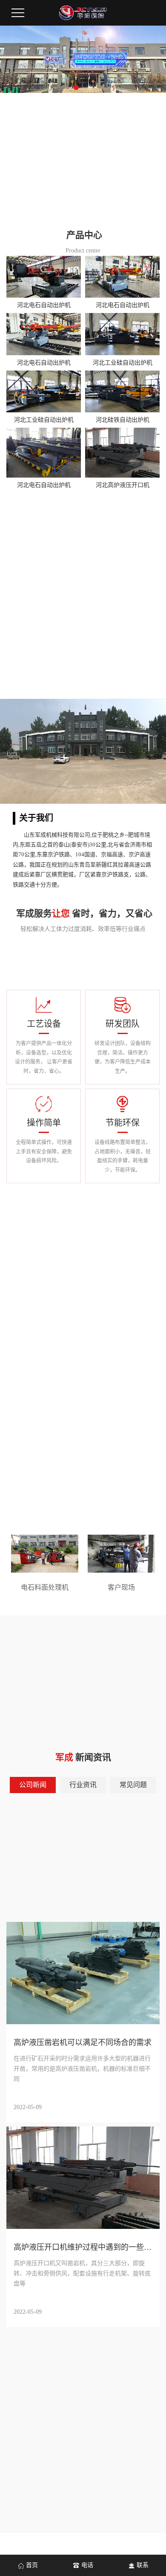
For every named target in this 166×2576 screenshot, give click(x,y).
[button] (76, 87)
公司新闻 (33, 1785)
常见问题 (133, 1785)
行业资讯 (83, 1785)
